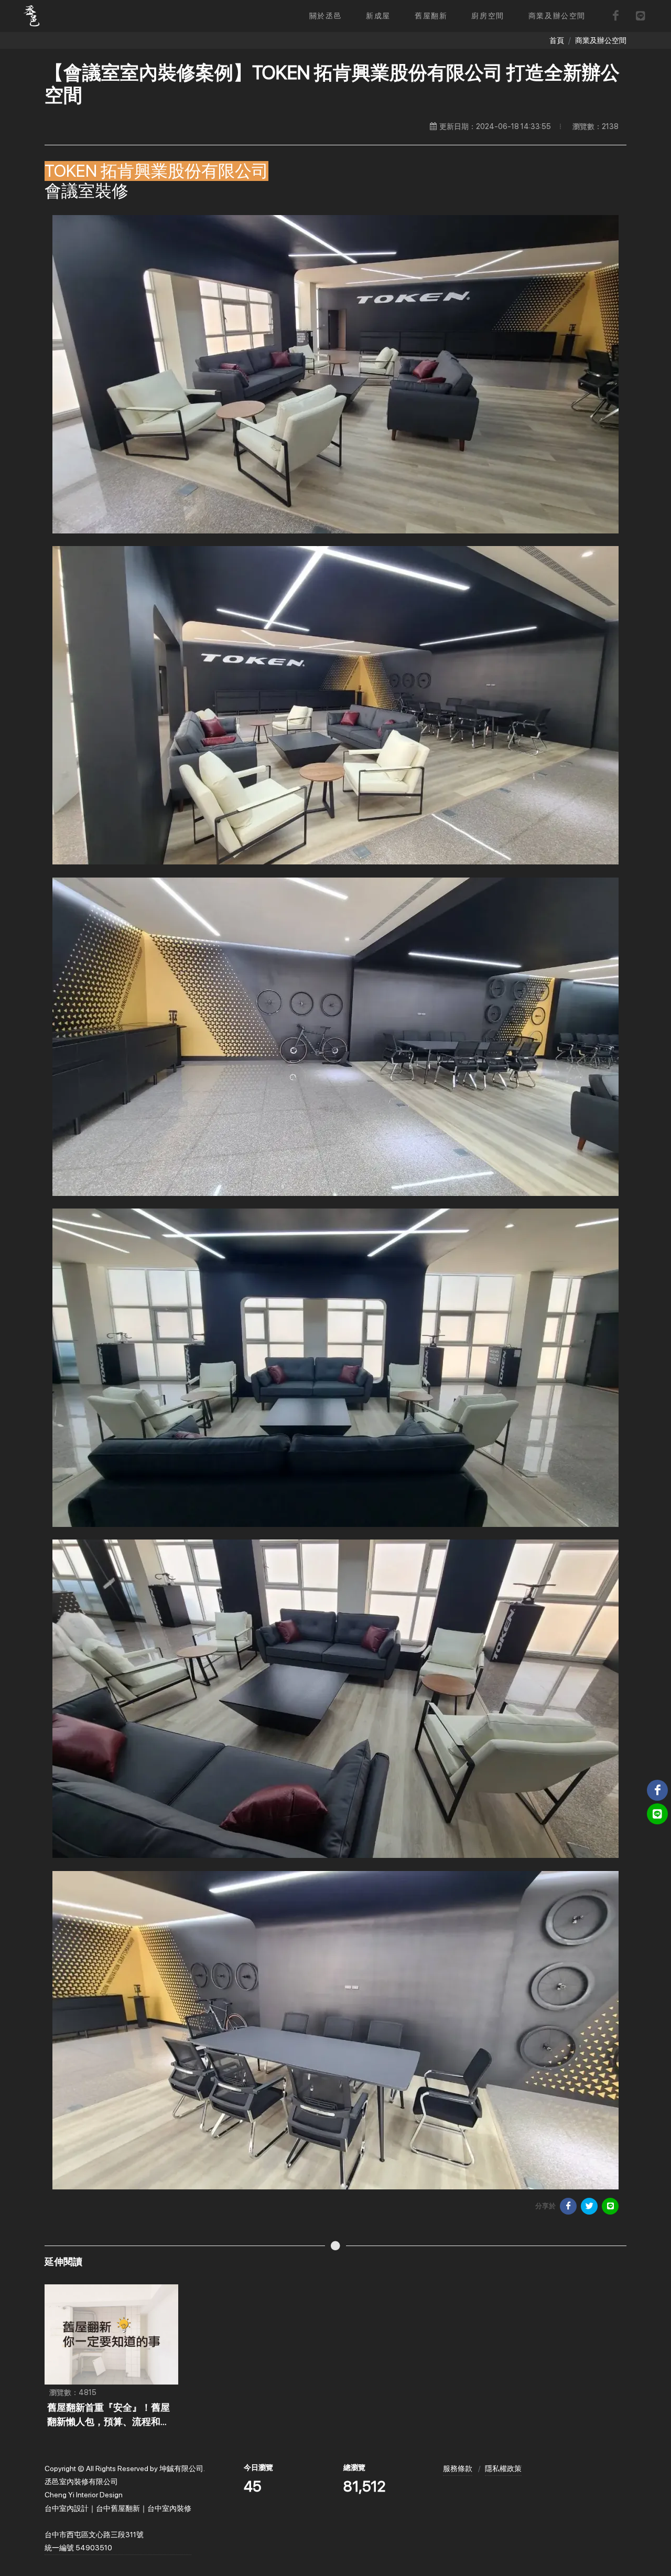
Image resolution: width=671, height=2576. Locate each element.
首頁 (557, 40)
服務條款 (458, 2468)
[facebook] (615, 16)
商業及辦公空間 (601, 40)
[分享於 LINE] (610, 2206)
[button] (378, 16)
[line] (641, 16)
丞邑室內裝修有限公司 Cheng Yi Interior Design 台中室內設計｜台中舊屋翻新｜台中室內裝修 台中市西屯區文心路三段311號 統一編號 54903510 (118, 2515)
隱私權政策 (503, 2468)
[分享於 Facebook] (568, 2206)
